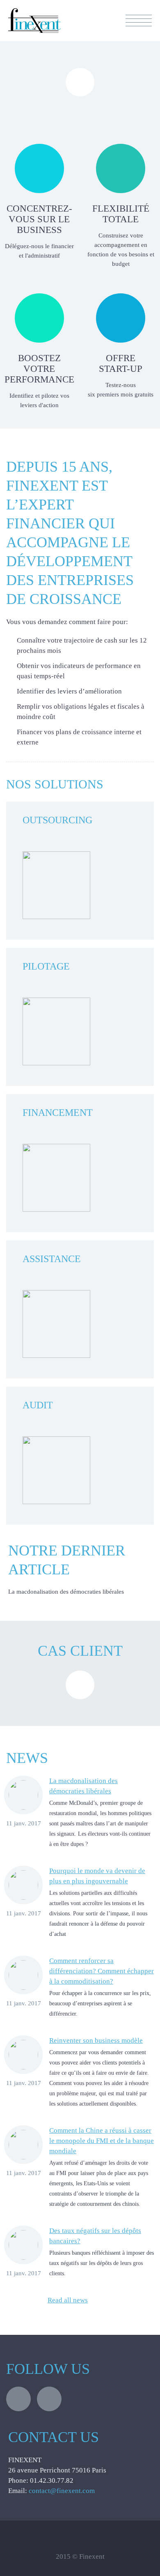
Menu (139, 21)
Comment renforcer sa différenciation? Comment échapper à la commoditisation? (102, 1971)
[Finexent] (34, 31)
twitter (18, 2399)
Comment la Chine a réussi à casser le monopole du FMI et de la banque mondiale (102, 2141)
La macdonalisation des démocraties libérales (66, 1592)
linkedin (49, 2399)
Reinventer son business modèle (96, 2040)
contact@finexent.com (62, 2491)
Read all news (68, 2300)
